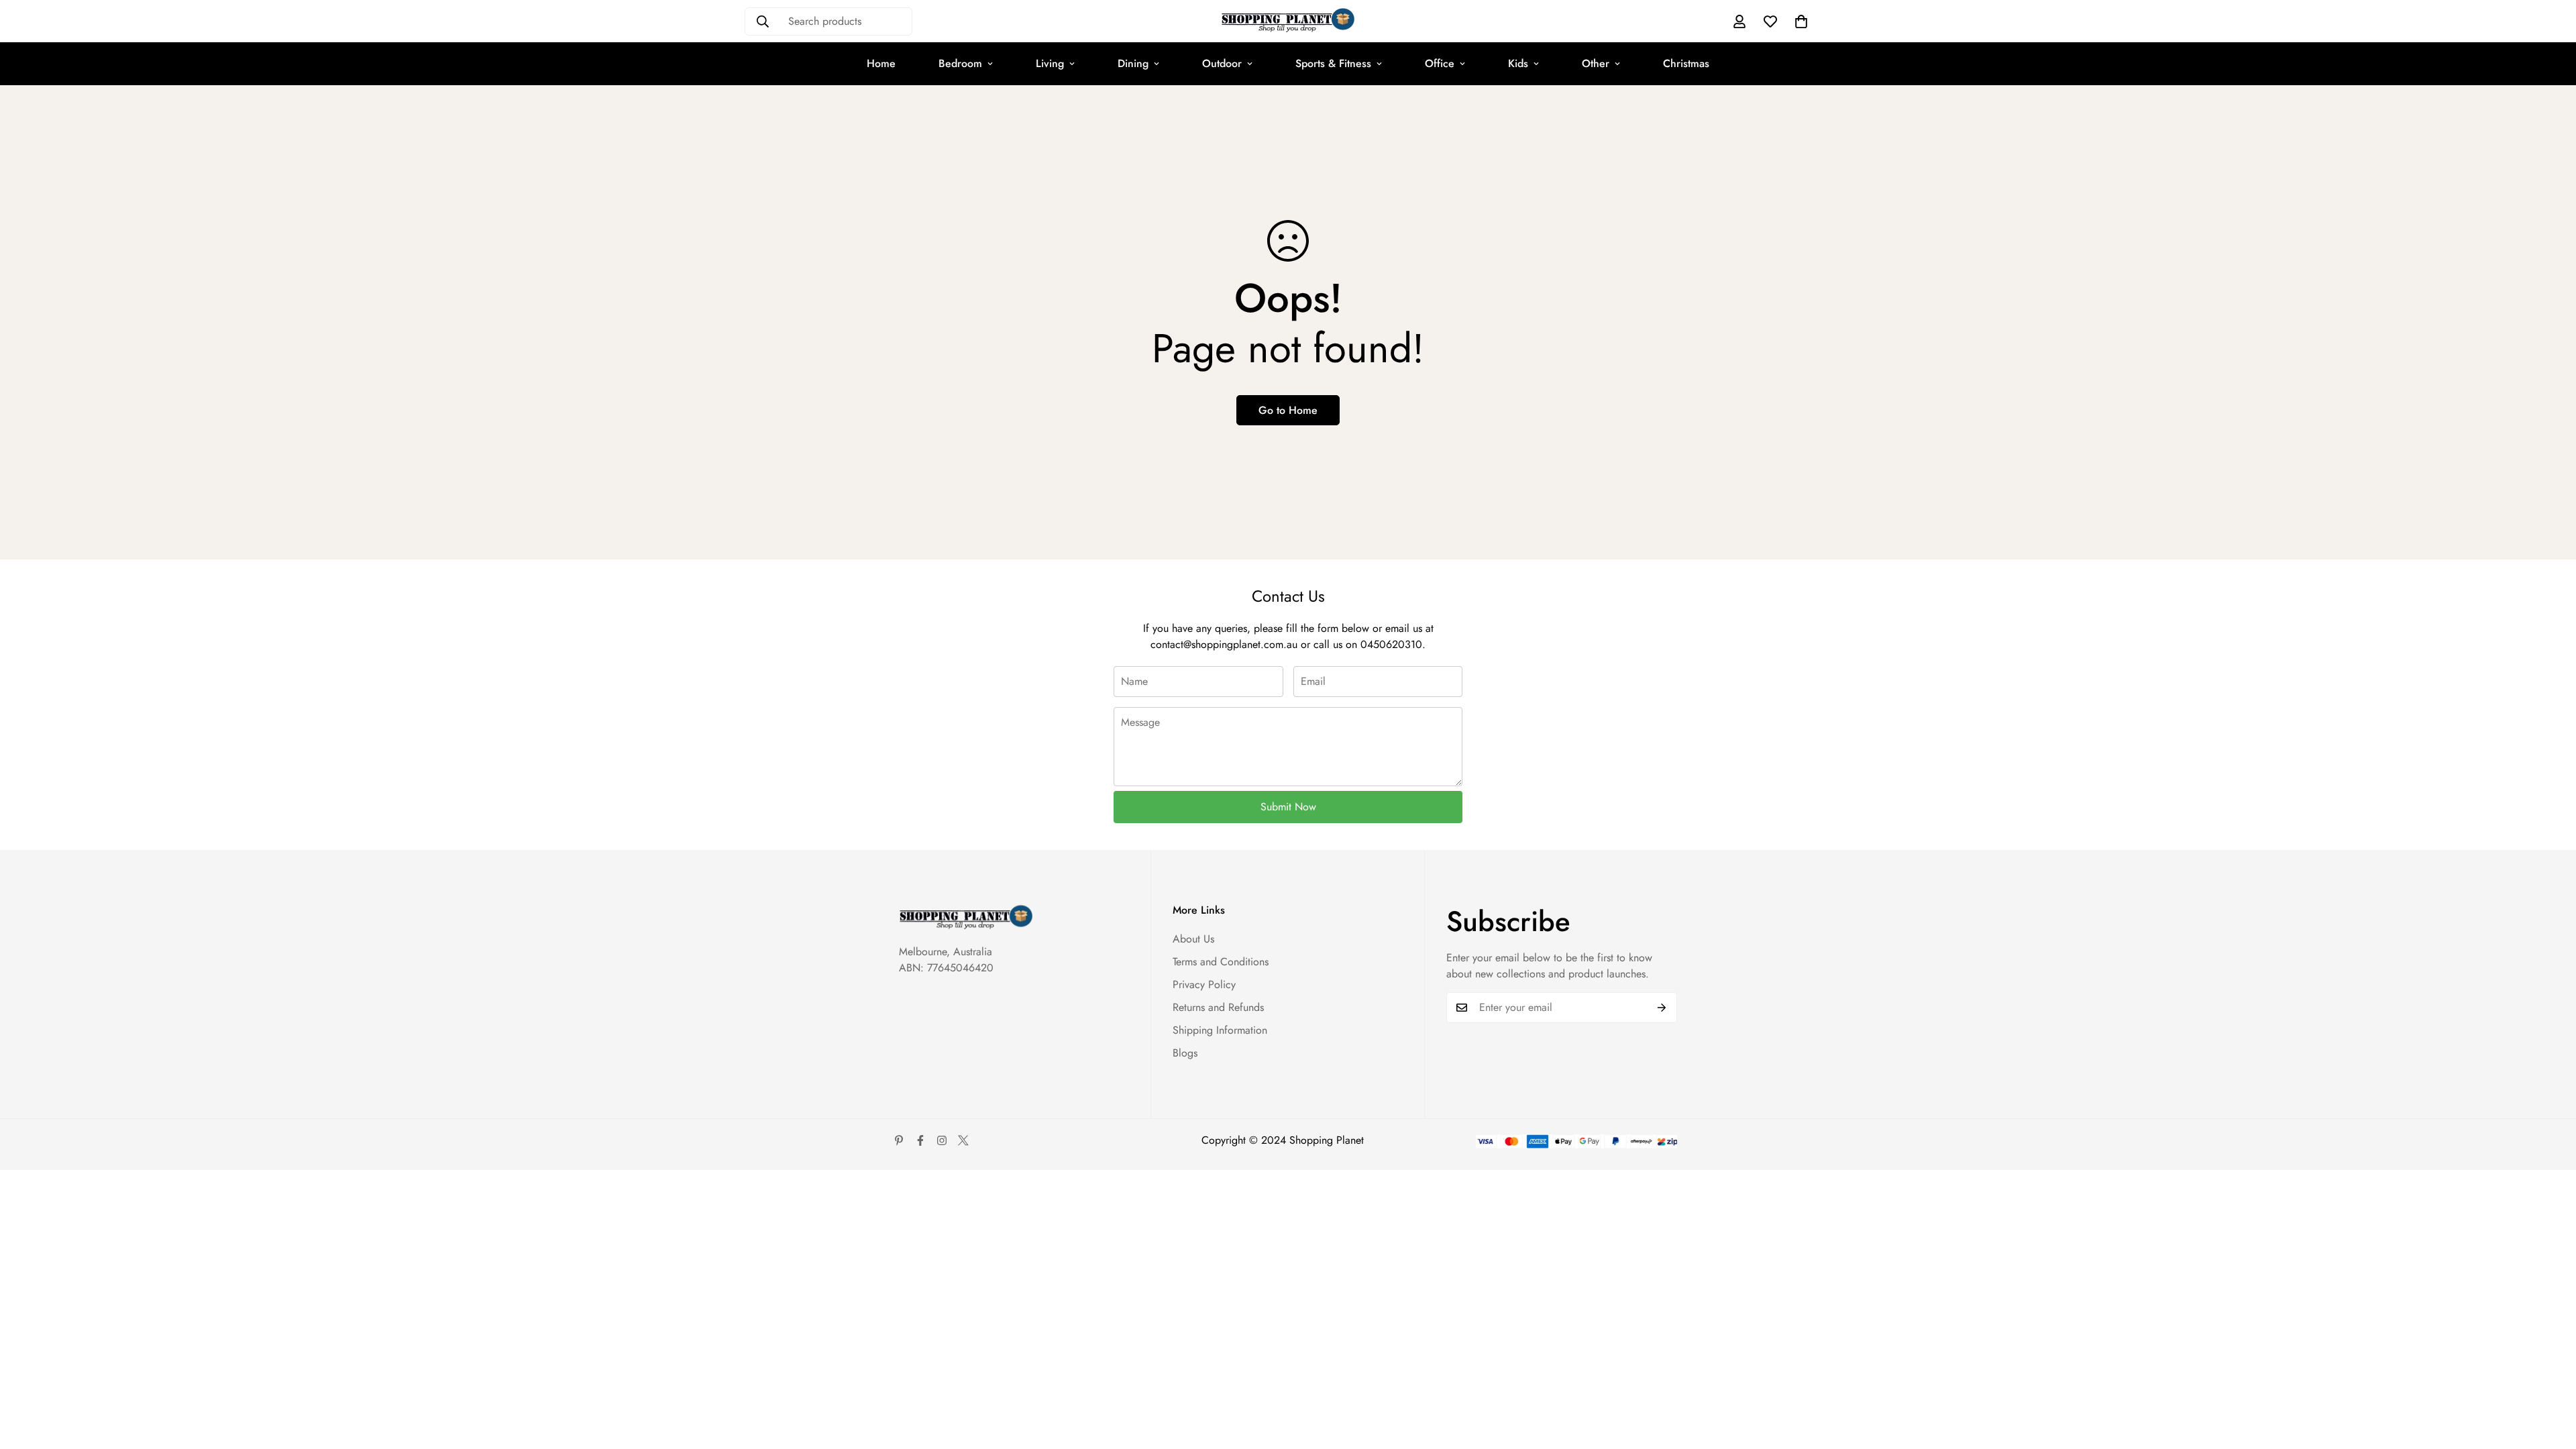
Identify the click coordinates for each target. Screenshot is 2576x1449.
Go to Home (1288, 410)
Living (1050, 63)
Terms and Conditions (1221, 962)
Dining (1133, 63)
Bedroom (960, 63)
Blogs (1185, 1053)
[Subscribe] (1662, 1008)
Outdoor (1222, 63)
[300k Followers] (920, 1140)
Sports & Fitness (1333, 63)
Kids (1518, 63)
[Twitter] (963, 1140)
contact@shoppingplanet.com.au (1224, 644)
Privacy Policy (1204, 984)
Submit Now (1288, 807)
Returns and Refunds (1218, 1007)
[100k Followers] (942, 1140)
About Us (1193, 939)
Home (881, 63)
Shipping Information (1220, 1030)
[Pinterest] (899, 1140)
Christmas (1686, 63)
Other (1596, 63)
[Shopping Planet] (1288, 21)
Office (1440, 63)
